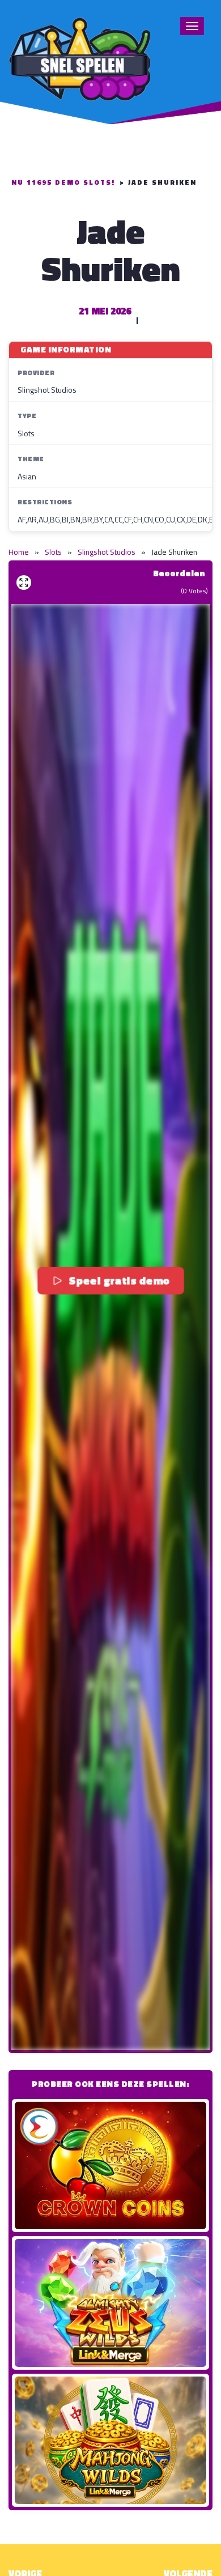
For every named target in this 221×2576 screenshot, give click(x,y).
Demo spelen (110, 2165)
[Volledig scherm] (24, 583)
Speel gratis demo (118, 1280)
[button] (110, 1327)
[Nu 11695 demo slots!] (79, 58)
